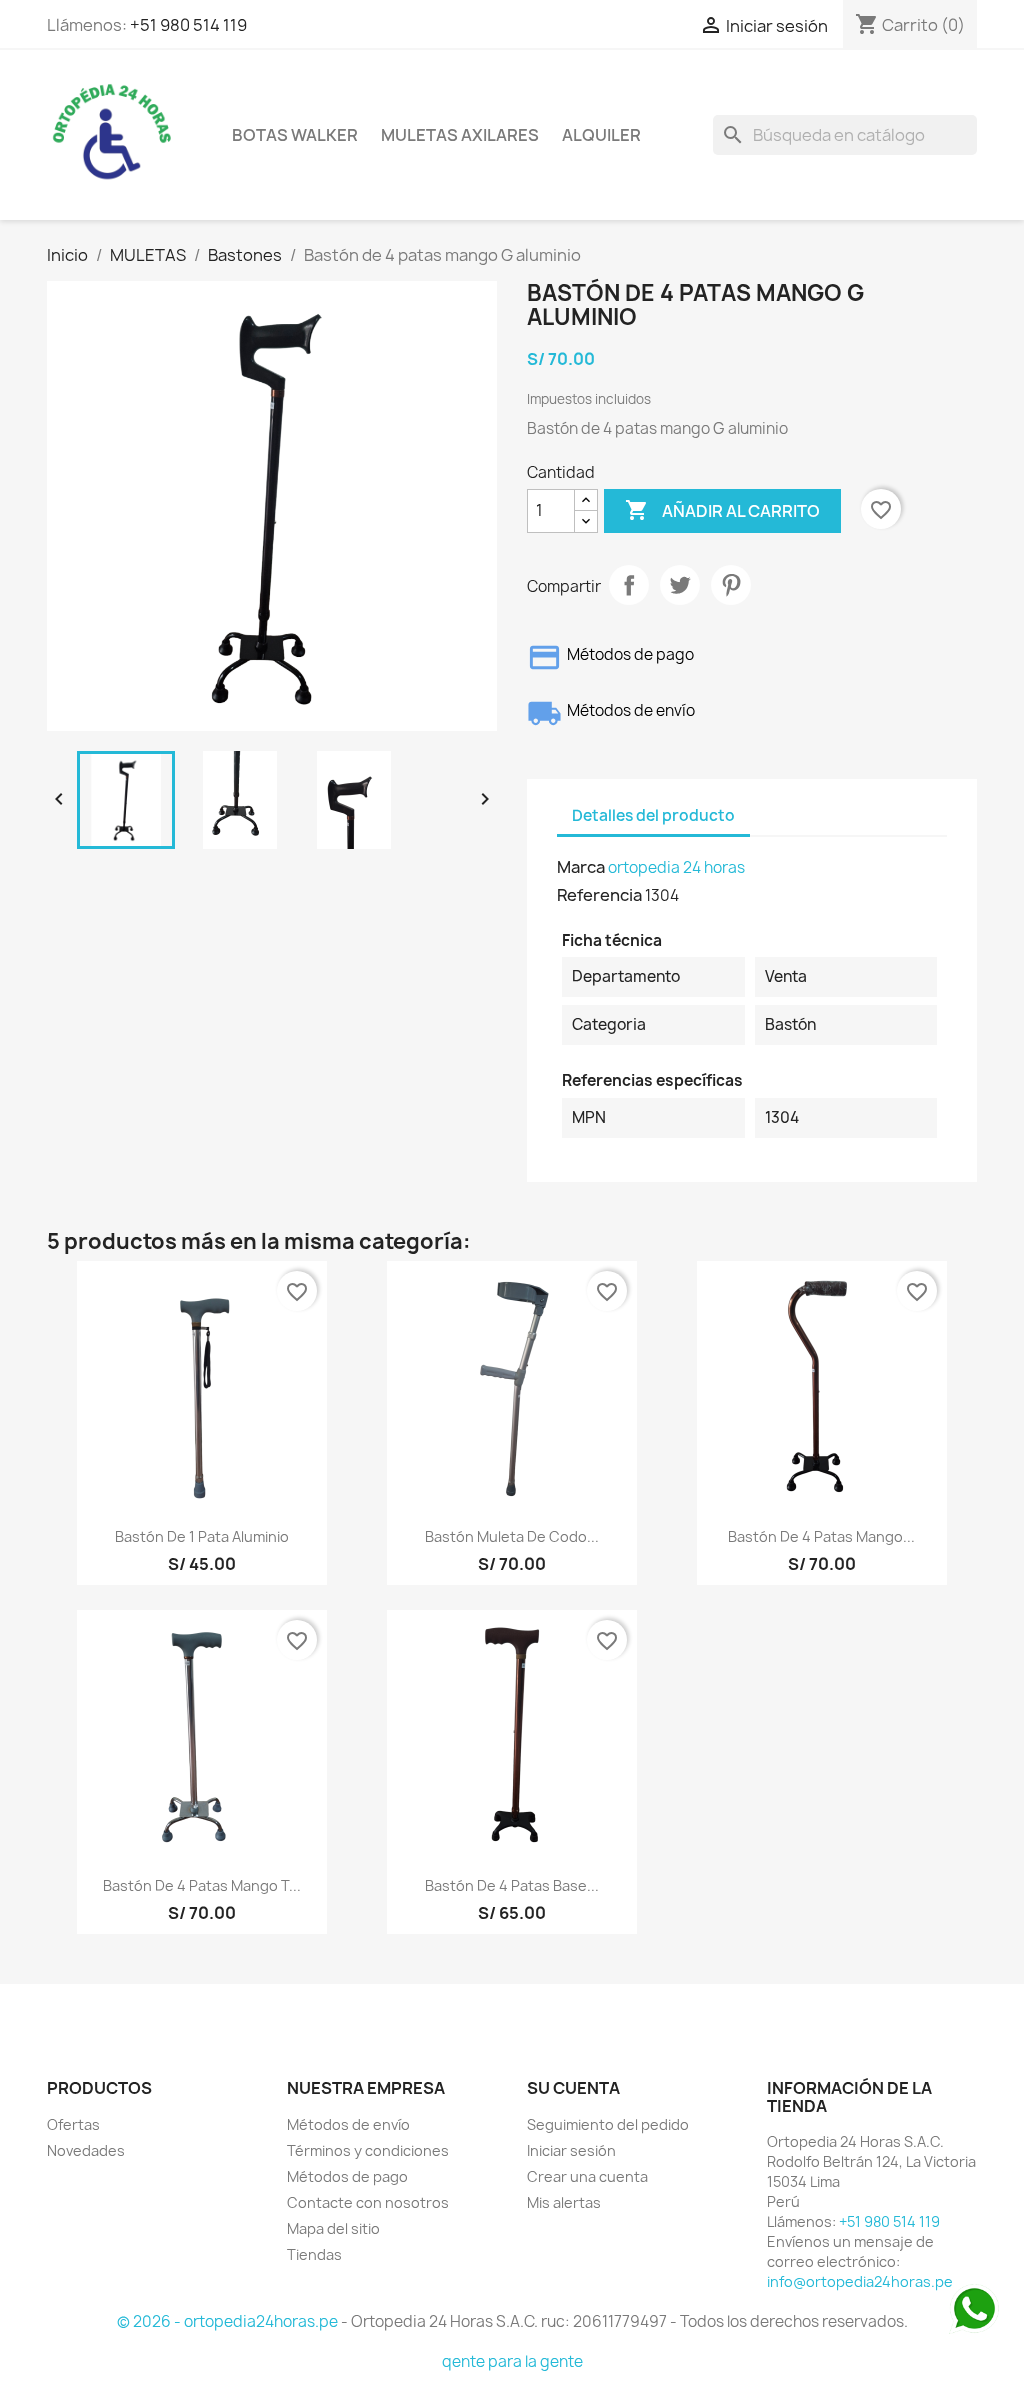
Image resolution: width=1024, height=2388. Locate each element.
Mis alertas (564, 2202)
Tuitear (680, 585)
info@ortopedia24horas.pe (860, 2281)
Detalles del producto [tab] (653, 815)
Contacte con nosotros (368, 2202)
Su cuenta (573, 2088)
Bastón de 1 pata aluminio (202, 1536)
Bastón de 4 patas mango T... (202, 1885)
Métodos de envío (348, 2124)
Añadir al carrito (722, 510)
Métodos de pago (347, 2176)
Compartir (629, 585)
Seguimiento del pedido (608, 2124)
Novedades (86, 2150)
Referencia (599, 895)
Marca (581, 867)
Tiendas (314, 2254)
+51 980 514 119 (188, 25)
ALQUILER (601, 135)
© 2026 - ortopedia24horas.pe (229, 2321)
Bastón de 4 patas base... (512, 1885)
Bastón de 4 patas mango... (821, 1536)
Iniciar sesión (571, 2150)
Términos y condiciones (368, 2150)
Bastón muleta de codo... (512, 1536)
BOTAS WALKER (295, 135)
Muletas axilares (460, 135)
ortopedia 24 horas (676, 867)
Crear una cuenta (587, 2176)
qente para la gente (512, 2361)
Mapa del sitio (333, 2228)
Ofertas (73, 2124)
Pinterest (731, 585)
